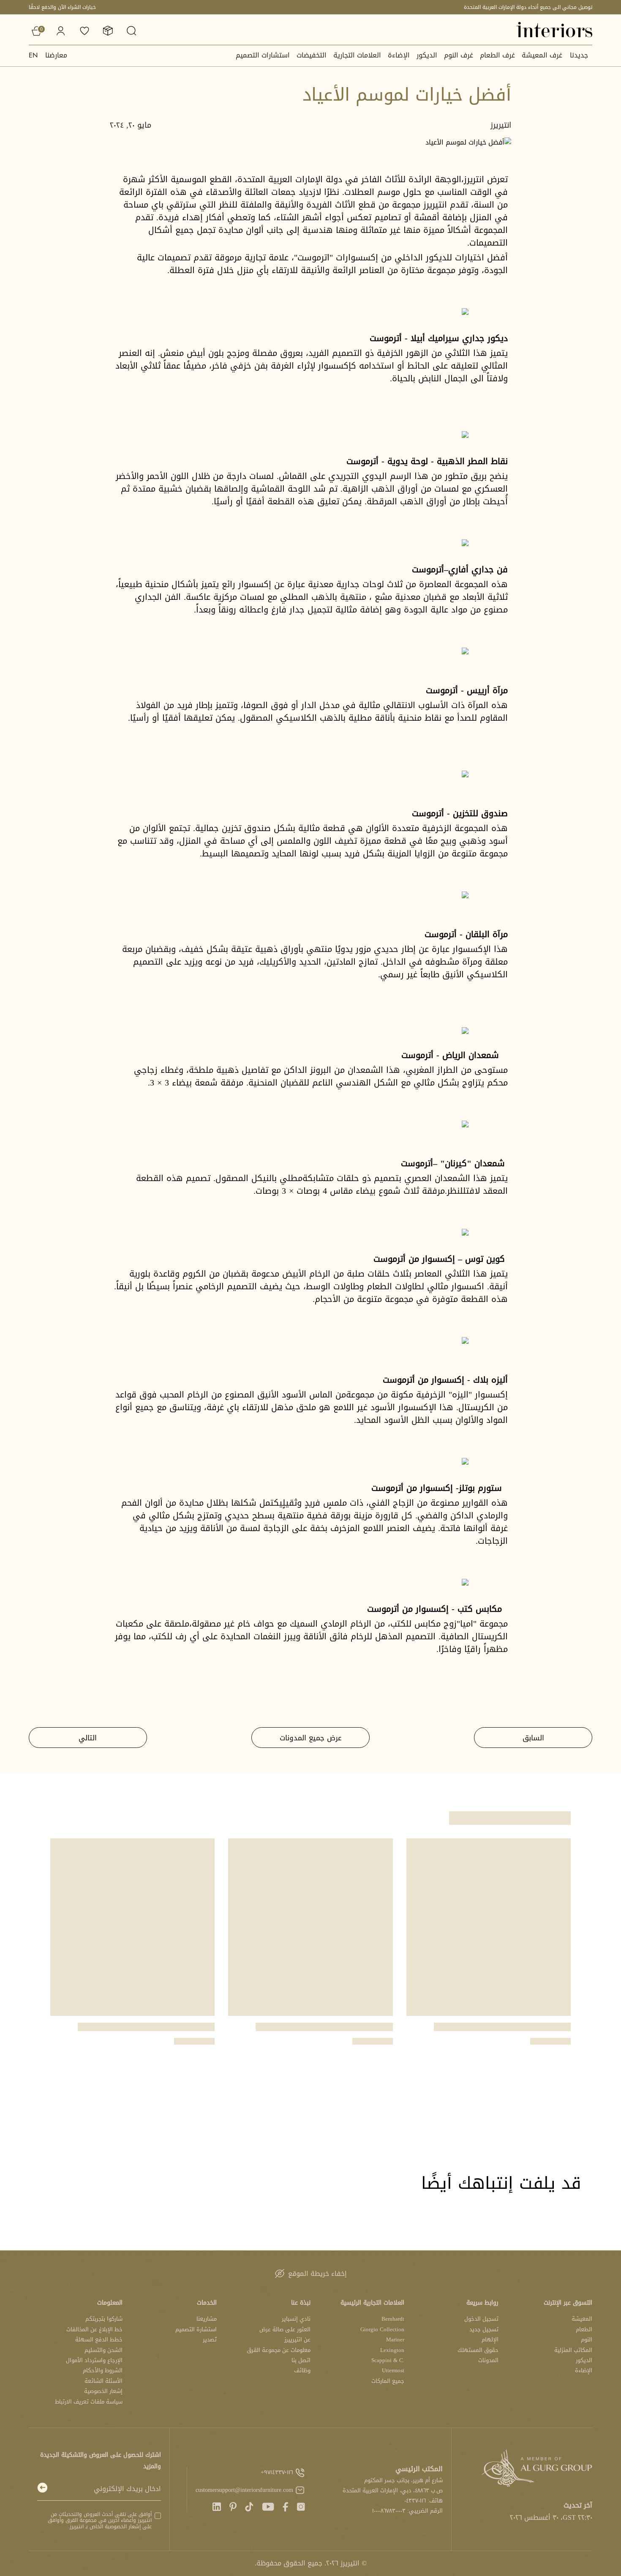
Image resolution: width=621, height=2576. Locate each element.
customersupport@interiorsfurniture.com (244, 2490)
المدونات (488, 2360)
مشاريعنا (207, 2319)
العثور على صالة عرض (285, 2329)
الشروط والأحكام (103, 2370)
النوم (587, 2339)
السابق (533, 1738)
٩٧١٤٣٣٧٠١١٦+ (277, 2472)
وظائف (302, 2370)
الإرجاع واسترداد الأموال (94, 2360)
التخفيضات (312, 55)
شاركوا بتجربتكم (104, 2319)
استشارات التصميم (263, 55)
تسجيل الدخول (481, 2319)
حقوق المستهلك (478, 2350)
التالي (88, 1738)
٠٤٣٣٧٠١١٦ (415, 2501)
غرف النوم (459, 55)
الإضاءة (399, 55)
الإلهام (490, 2339)
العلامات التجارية (357, 55)
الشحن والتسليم (103, 2350)
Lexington (392, 2350)
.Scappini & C (388, 2360)
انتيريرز (501, 125)
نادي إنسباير (296, 2319)
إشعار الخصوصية (103, 2391)
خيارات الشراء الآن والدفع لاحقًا (62, 7)
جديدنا (579, 55)
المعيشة (582, 2319)
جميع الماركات (388, 2381)
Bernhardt (393, 2319)
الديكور (427, 55)
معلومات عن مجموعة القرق (279, 2350)
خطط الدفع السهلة (99, 2339)
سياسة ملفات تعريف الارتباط (89, 2402)
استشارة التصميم (196, 2329)
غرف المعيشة (542, 55)
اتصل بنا (301, 2360)
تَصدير (210, 2339)
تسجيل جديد (484, 2329)
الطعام (584, 2329)
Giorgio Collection (382, 2329)
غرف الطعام (497, 55)
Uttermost (393, 2370)
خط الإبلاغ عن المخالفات (94, 2329)
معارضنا (56, 55)
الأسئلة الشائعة (103, 2381)
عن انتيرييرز (297, 2339)
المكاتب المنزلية (573, 2350)
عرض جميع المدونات (311, 1738)
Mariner (395, 2339)
